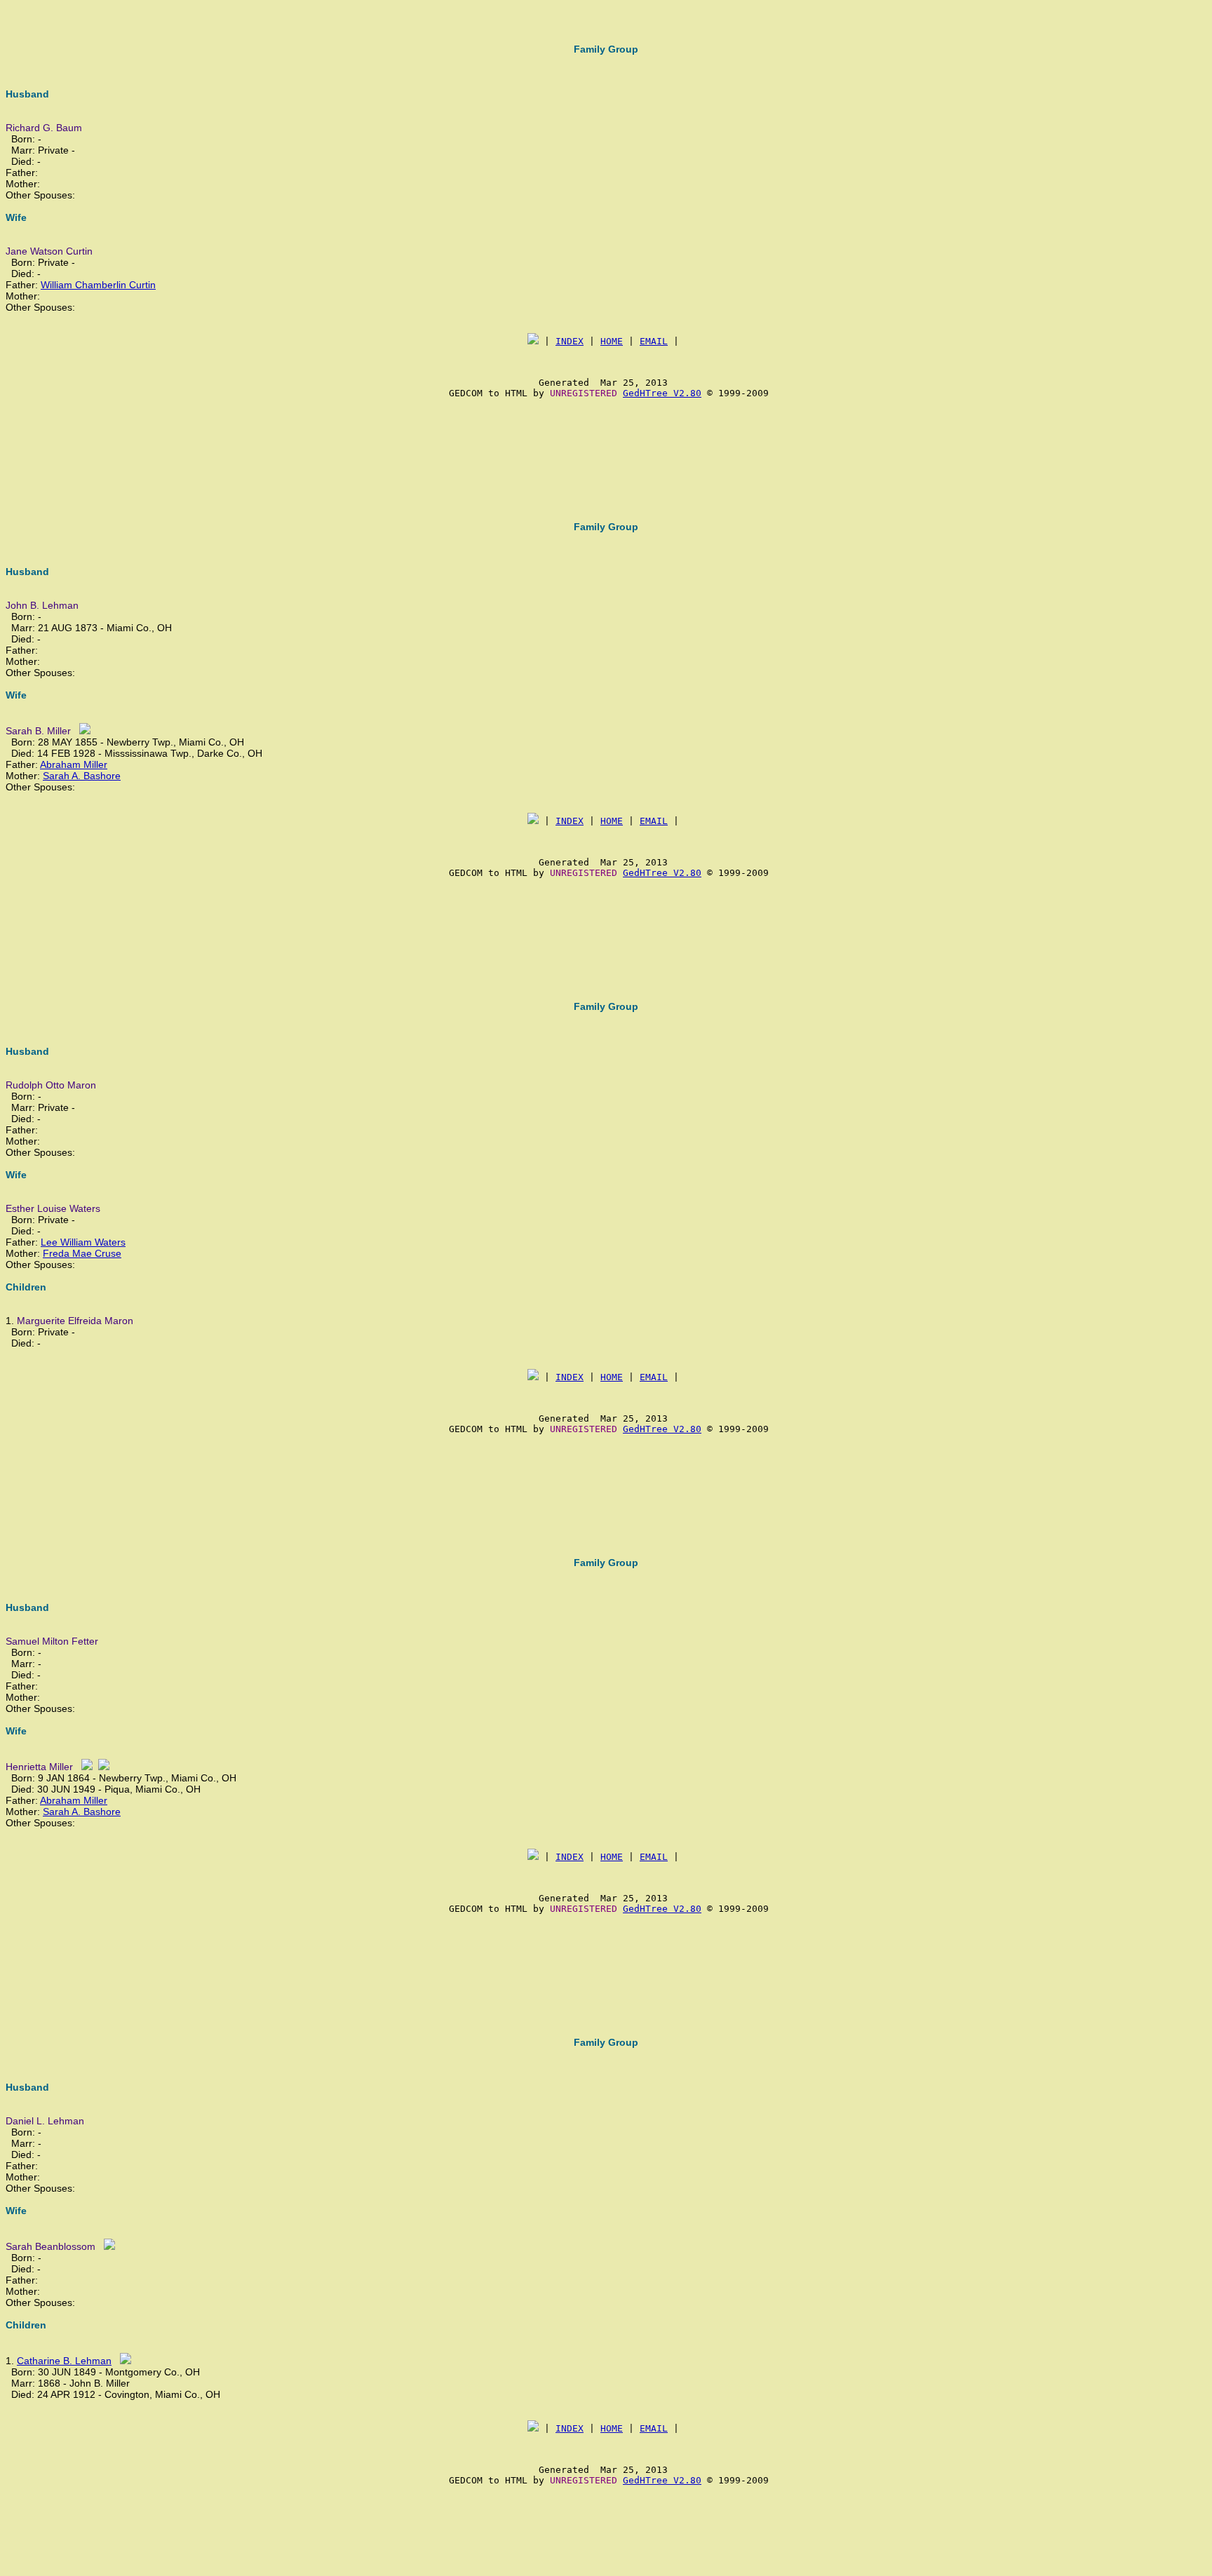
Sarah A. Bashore (82, 776)
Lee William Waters (83, 1242)
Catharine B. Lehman (64, 2361)
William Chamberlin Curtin (98, 285)
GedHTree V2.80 (662, 393)
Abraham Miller (74, 764)
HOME (612, 341)
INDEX (570, 341)
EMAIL (654, 341)
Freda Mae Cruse (82, 1253)
